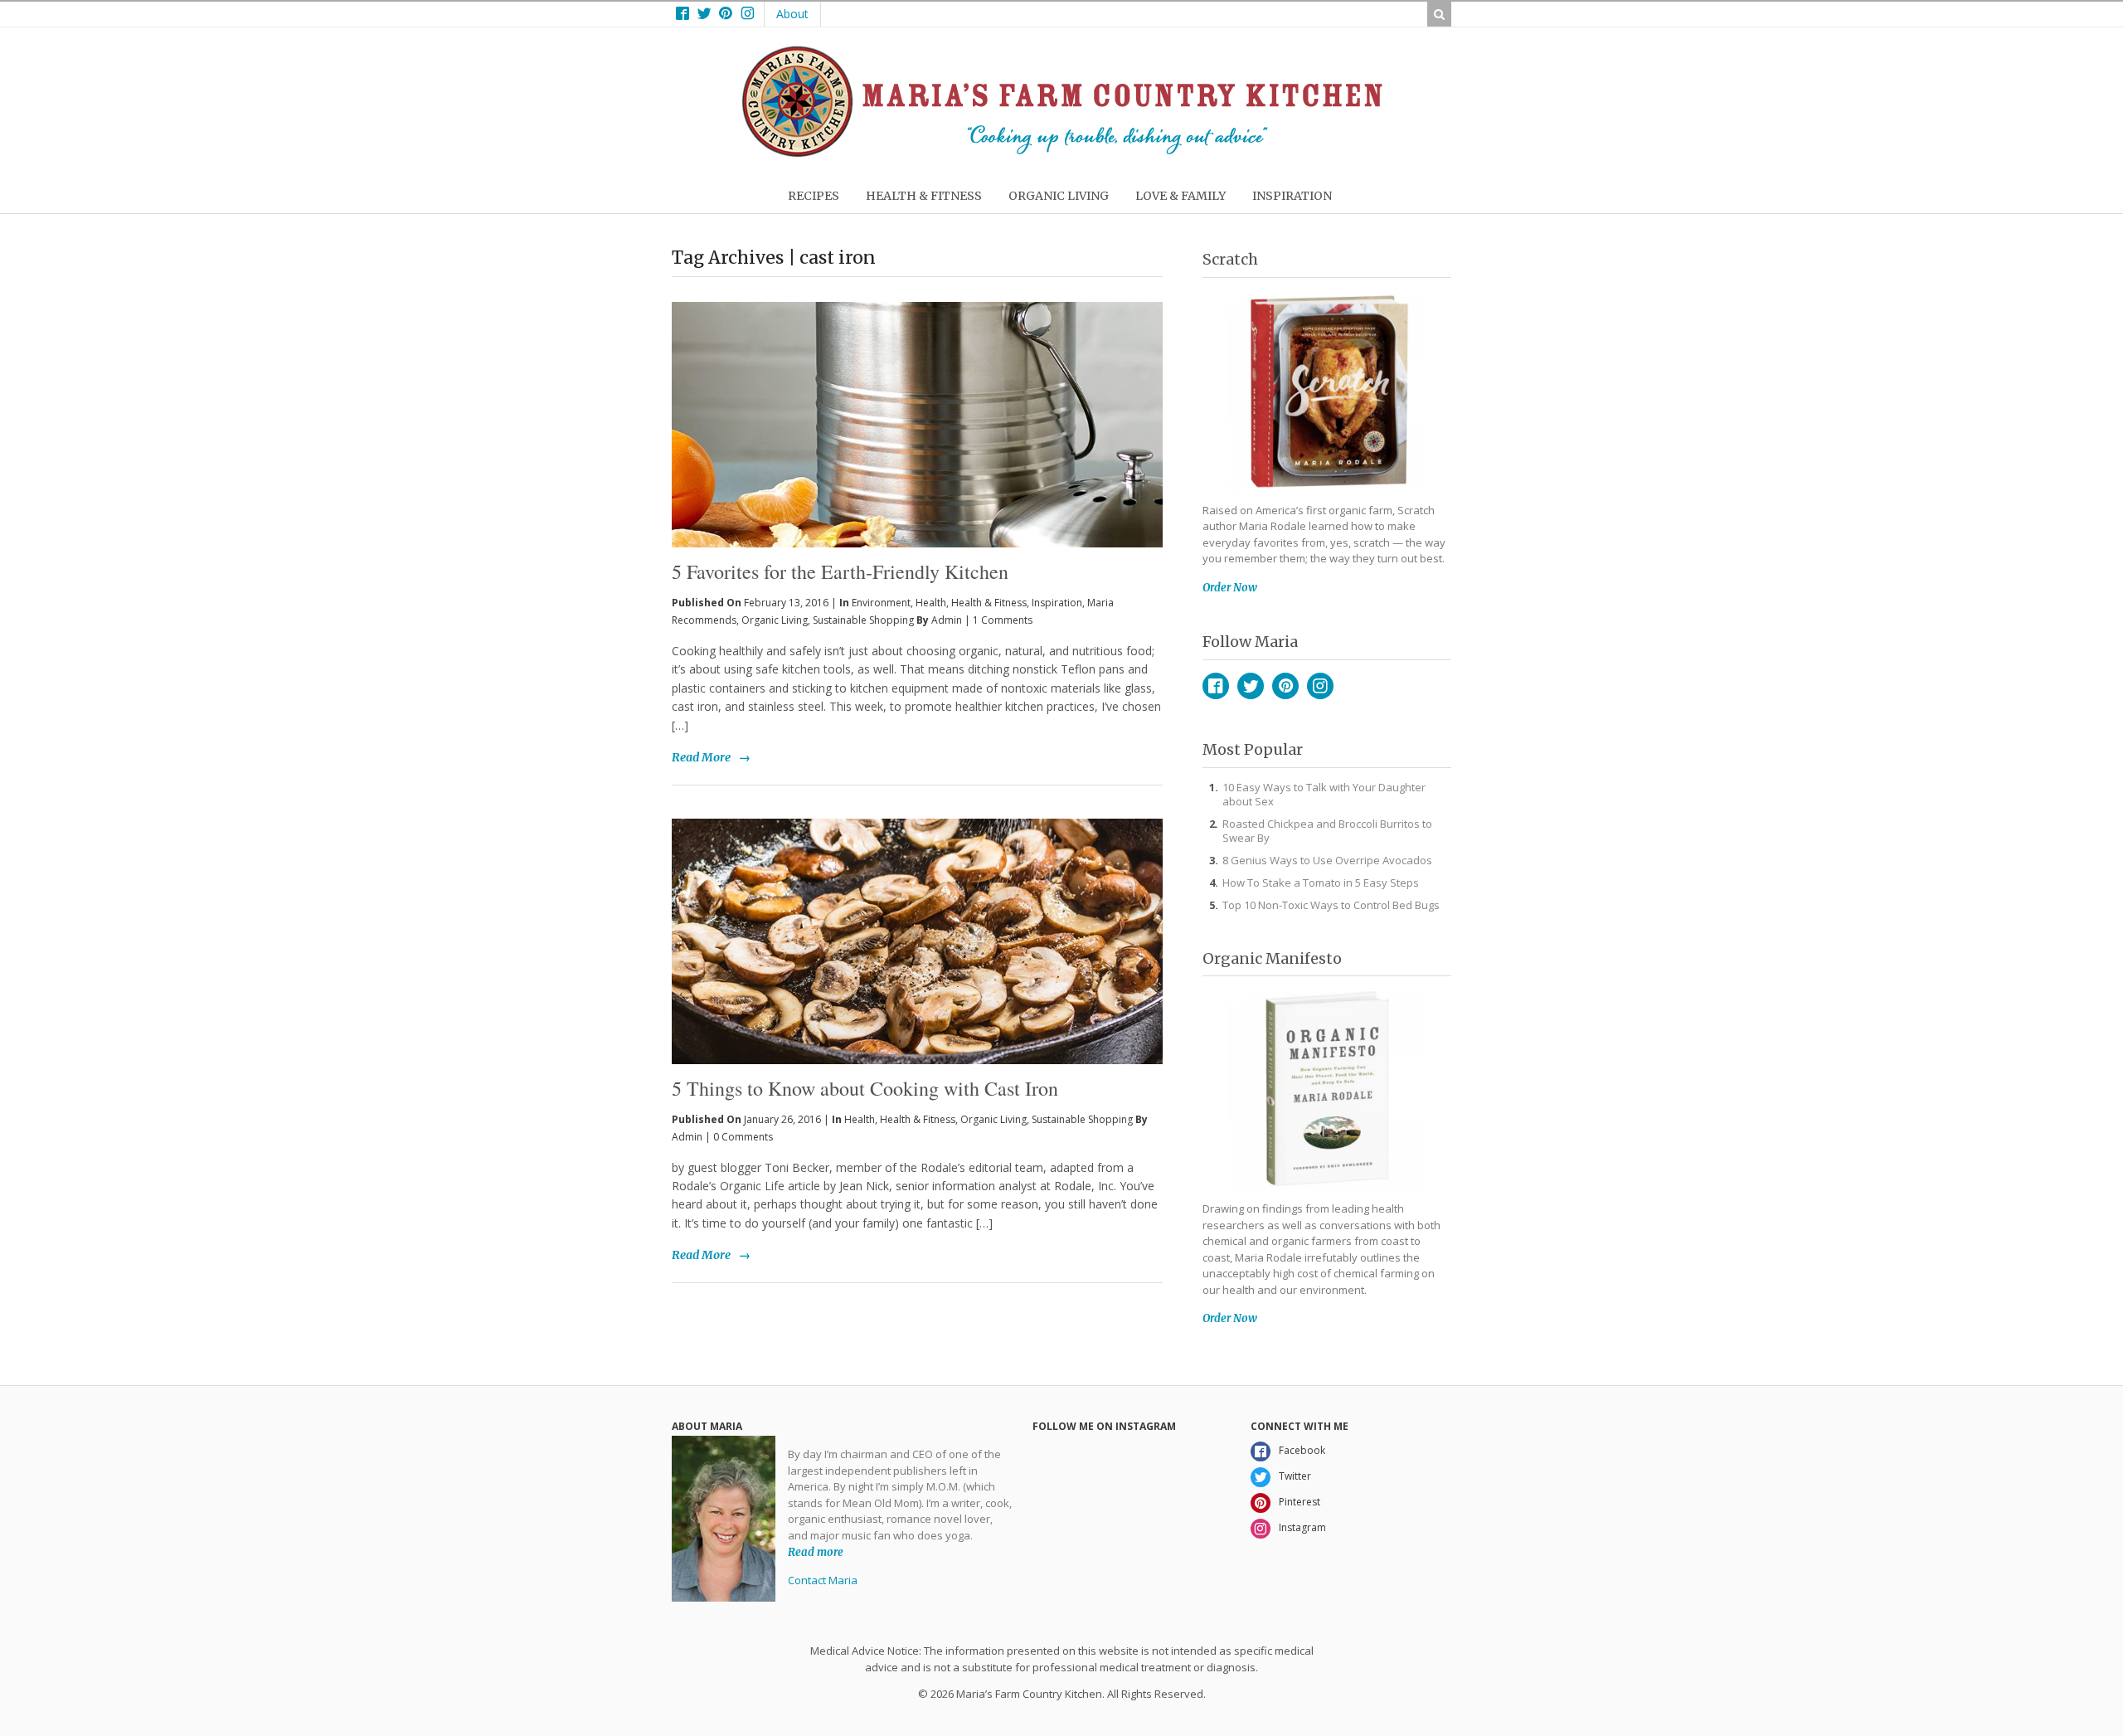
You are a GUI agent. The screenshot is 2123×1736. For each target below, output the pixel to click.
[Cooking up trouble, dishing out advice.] (1062, 153)
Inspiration (1057, 603)
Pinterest (1285, 686)
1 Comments (1003, 620)
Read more (816, 1551)
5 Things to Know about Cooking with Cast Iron (865, 1088)
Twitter (1251, 686)
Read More (701, 757)
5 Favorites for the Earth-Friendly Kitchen (840, 571)
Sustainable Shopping (863, 620)
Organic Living (775, 620)
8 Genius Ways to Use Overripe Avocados (1327, 860)
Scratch (1230, 259)
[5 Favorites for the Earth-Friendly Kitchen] (917, 397)
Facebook (1216, 686)
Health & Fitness (989, 603)
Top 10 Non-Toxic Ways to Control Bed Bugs (1331, 905)
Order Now (1230, 588)
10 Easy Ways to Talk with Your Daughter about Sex (1324, 794)
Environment (881, 603)
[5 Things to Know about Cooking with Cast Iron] (917, 941)
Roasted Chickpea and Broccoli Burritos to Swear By (1327, 831)
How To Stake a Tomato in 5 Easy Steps (1321, 883)
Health (931, 603)
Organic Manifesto (1272, 958)
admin (947, 620)
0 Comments (743, 1137)
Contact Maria (823, 1580)
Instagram (1320, 686)
